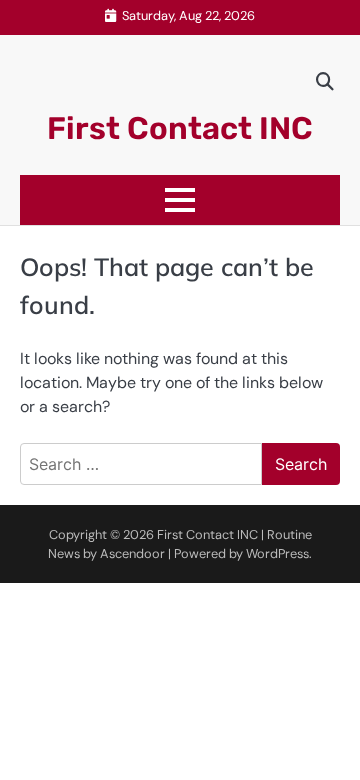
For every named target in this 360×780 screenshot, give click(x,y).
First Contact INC (180, 128)
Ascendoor (132, 553)
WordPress (277, 553)
